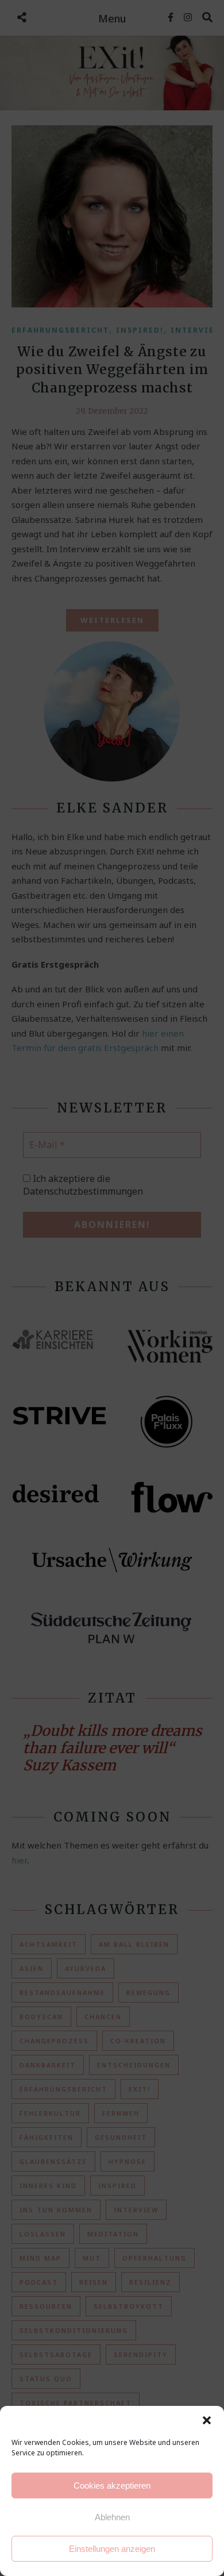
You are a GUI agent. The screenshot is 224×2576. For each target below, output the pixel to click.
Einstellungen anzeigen (112, 2549)
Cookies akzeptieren (112, 2485)
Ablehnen (112, 2517)
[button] (207, 2420)
